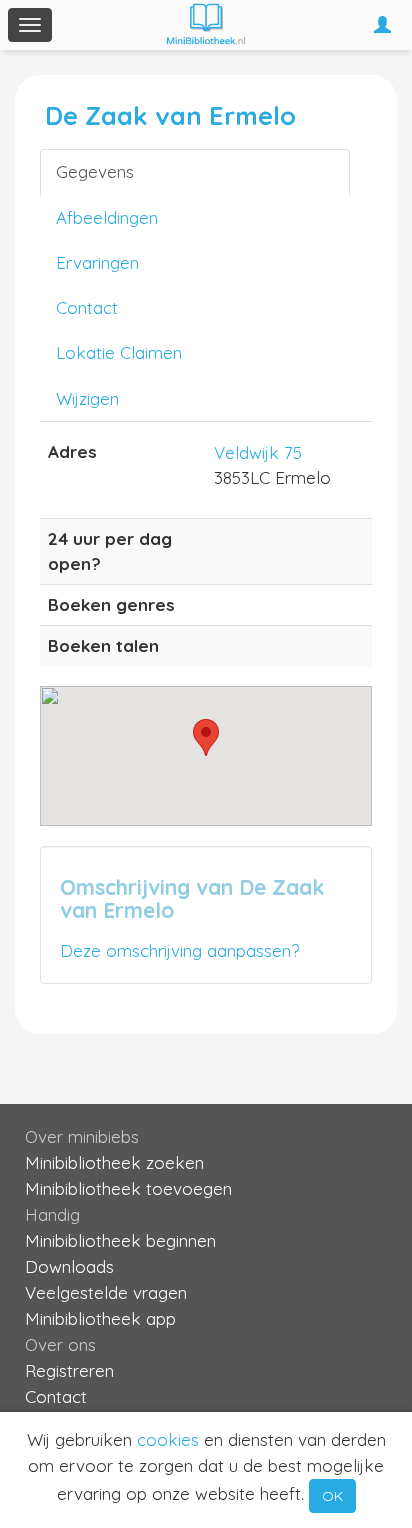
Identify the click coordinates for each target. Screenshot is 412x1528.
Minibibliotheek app (100, 1318)
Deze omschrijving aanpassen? (179, 950)
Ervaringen (97, 262)
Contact (87, 307)
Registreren (69, 1370)
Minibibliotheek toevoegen (128, 1188)
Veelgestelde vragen (106, 1292)
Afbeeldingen (107, 217)
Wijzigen (87, 398)
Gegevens (95, 171)
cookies (168, 1439)
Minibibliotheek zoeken (114, 1162)
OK (332, 1496)
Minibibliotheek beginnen (120, 1240)
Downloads (69, 1266)
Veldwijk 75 (258, 452)
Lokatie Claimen (119, 352)
